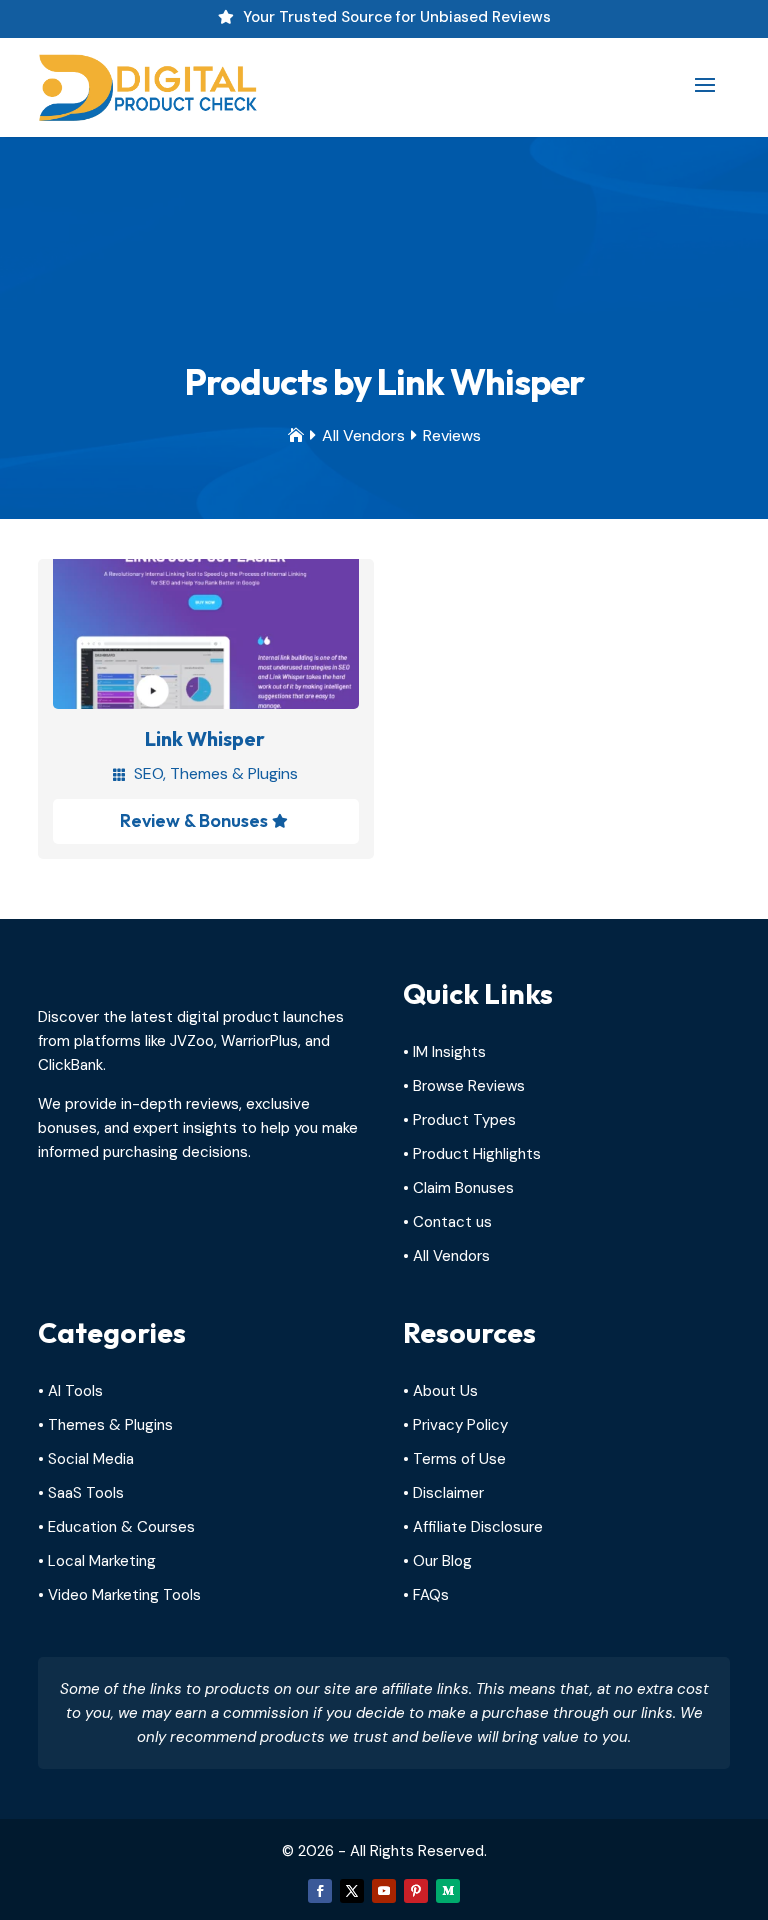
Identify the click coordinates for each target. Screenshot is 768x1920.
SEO (148, 773)
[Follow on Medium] (448, 1891)
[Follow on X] (352, 1891)
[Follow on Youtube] (384, 1891)
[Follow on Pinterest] (416, 1891)
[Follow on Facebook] (320, 1891)
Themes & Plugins (234, 773)
